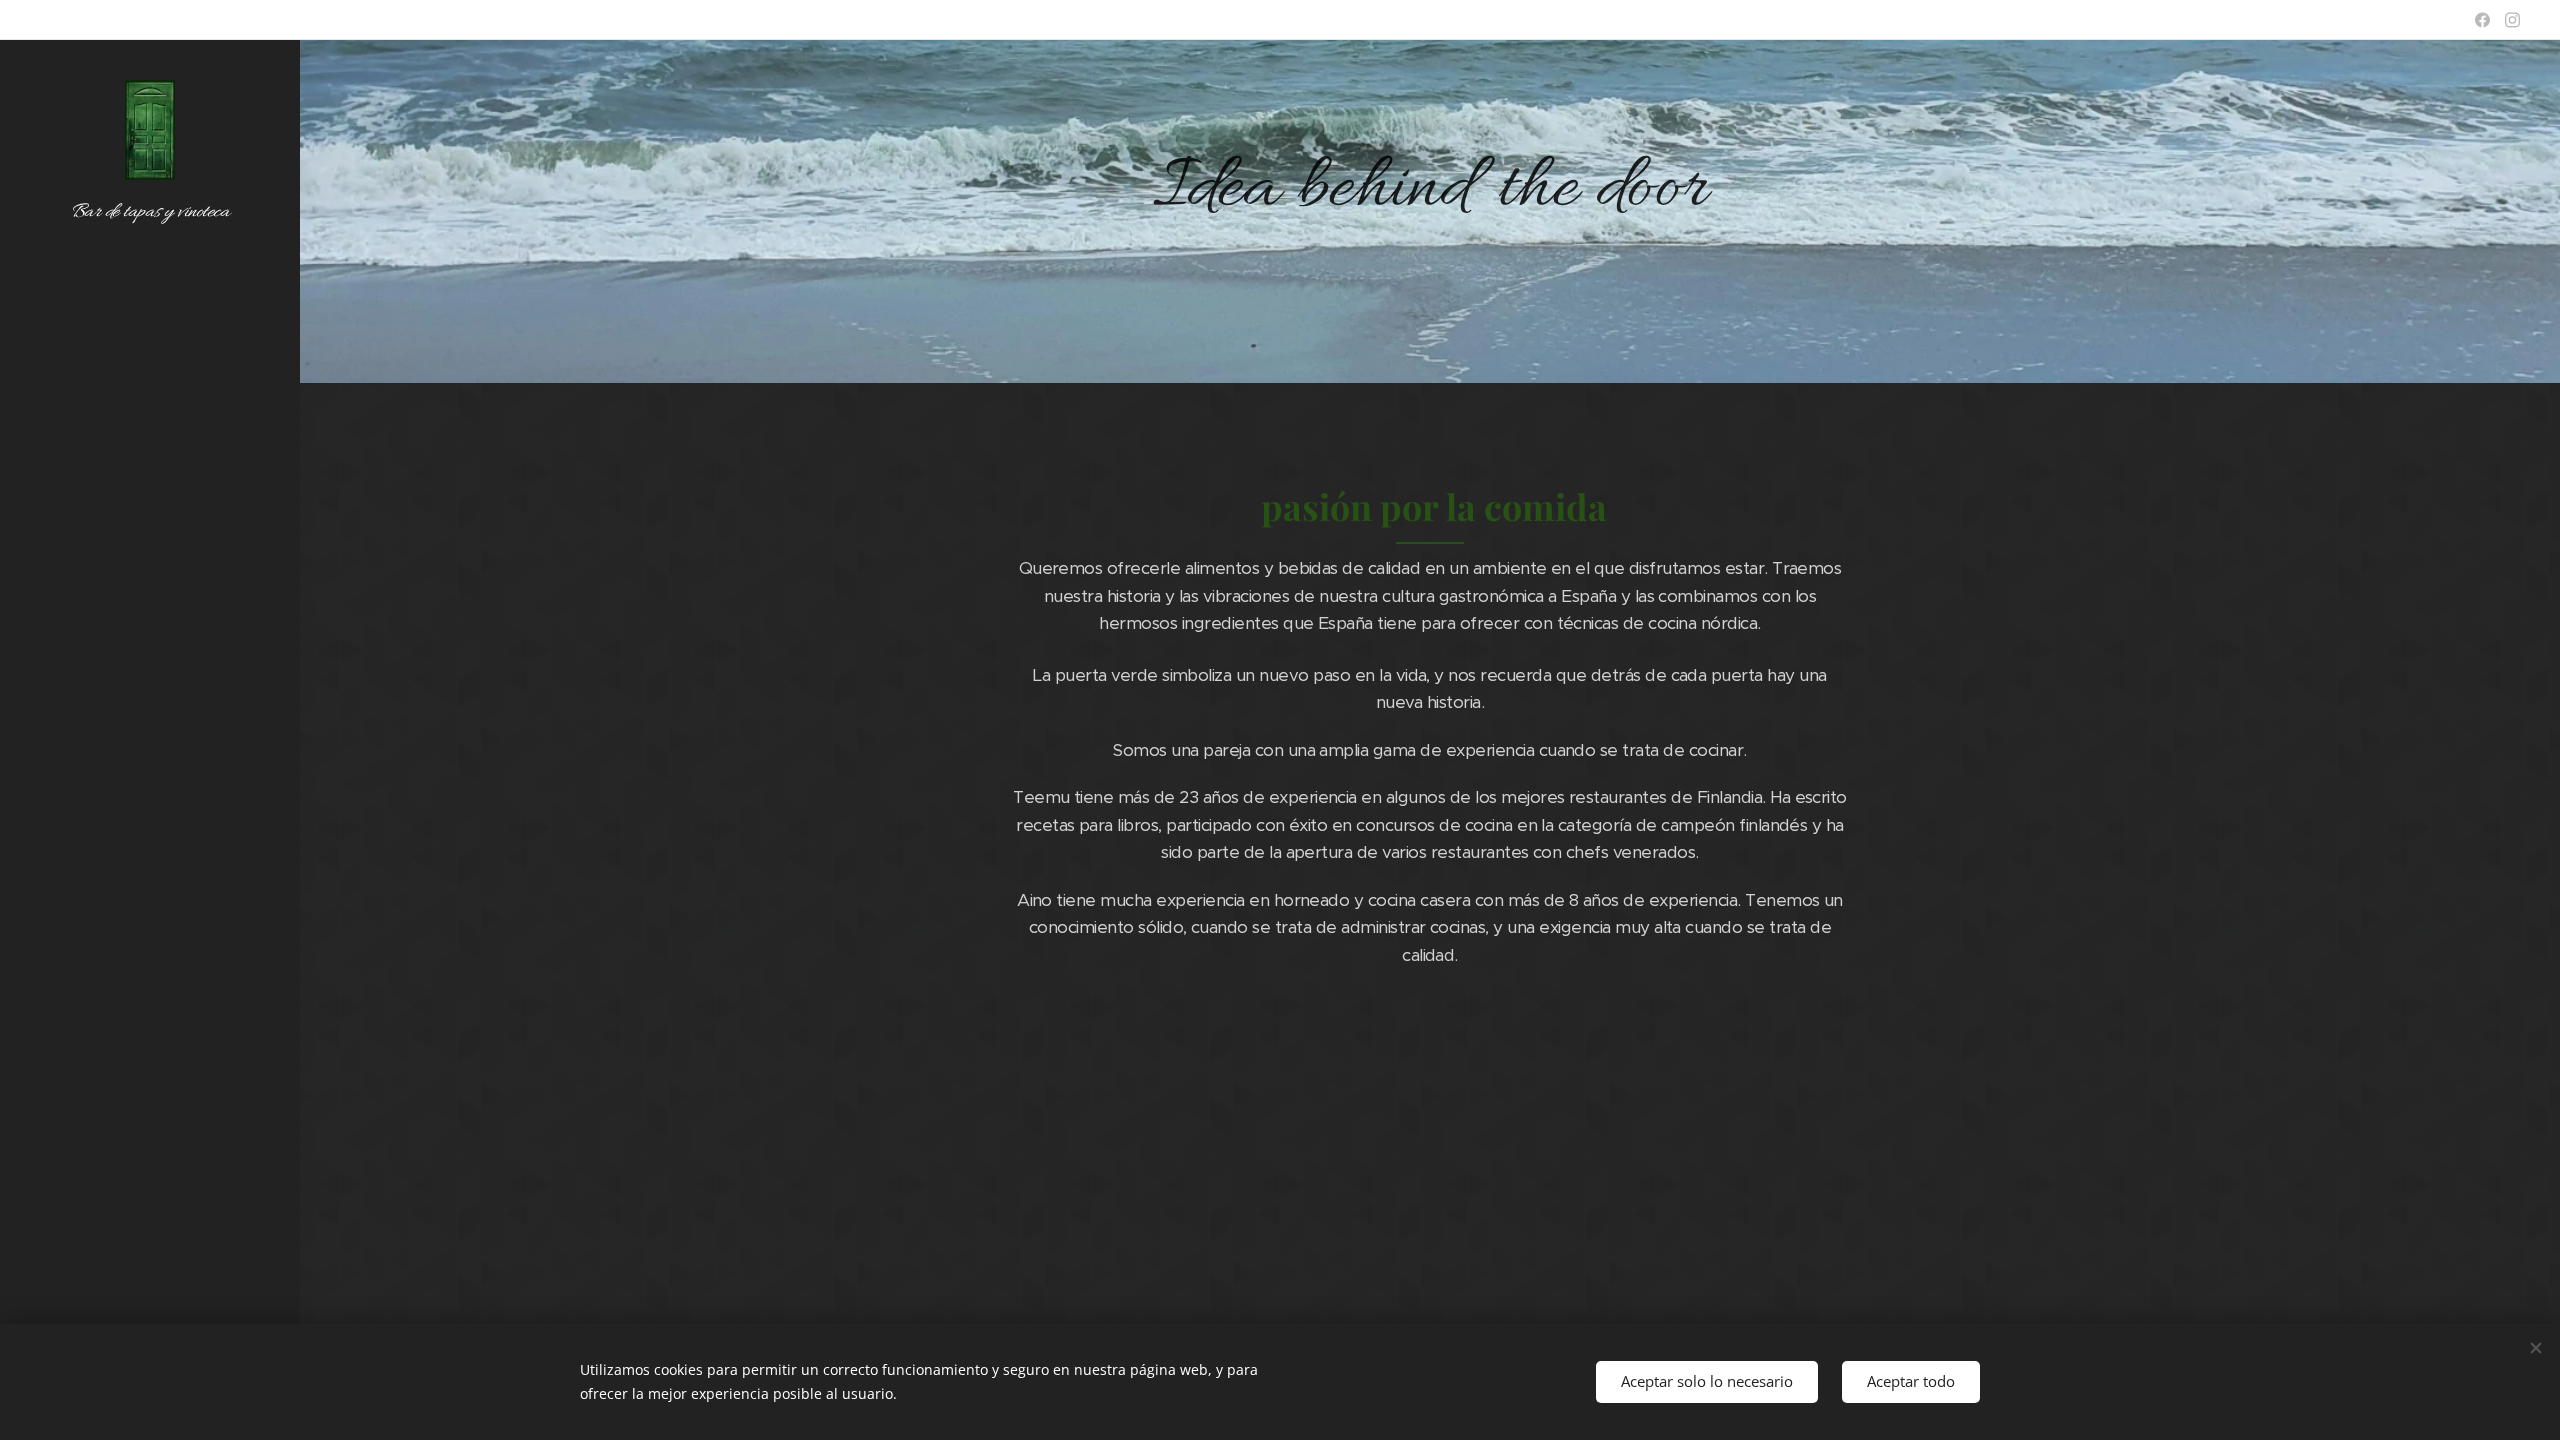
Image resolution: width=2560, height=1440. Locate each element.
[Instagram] (2512, 20)
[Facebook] (2482, 20)
